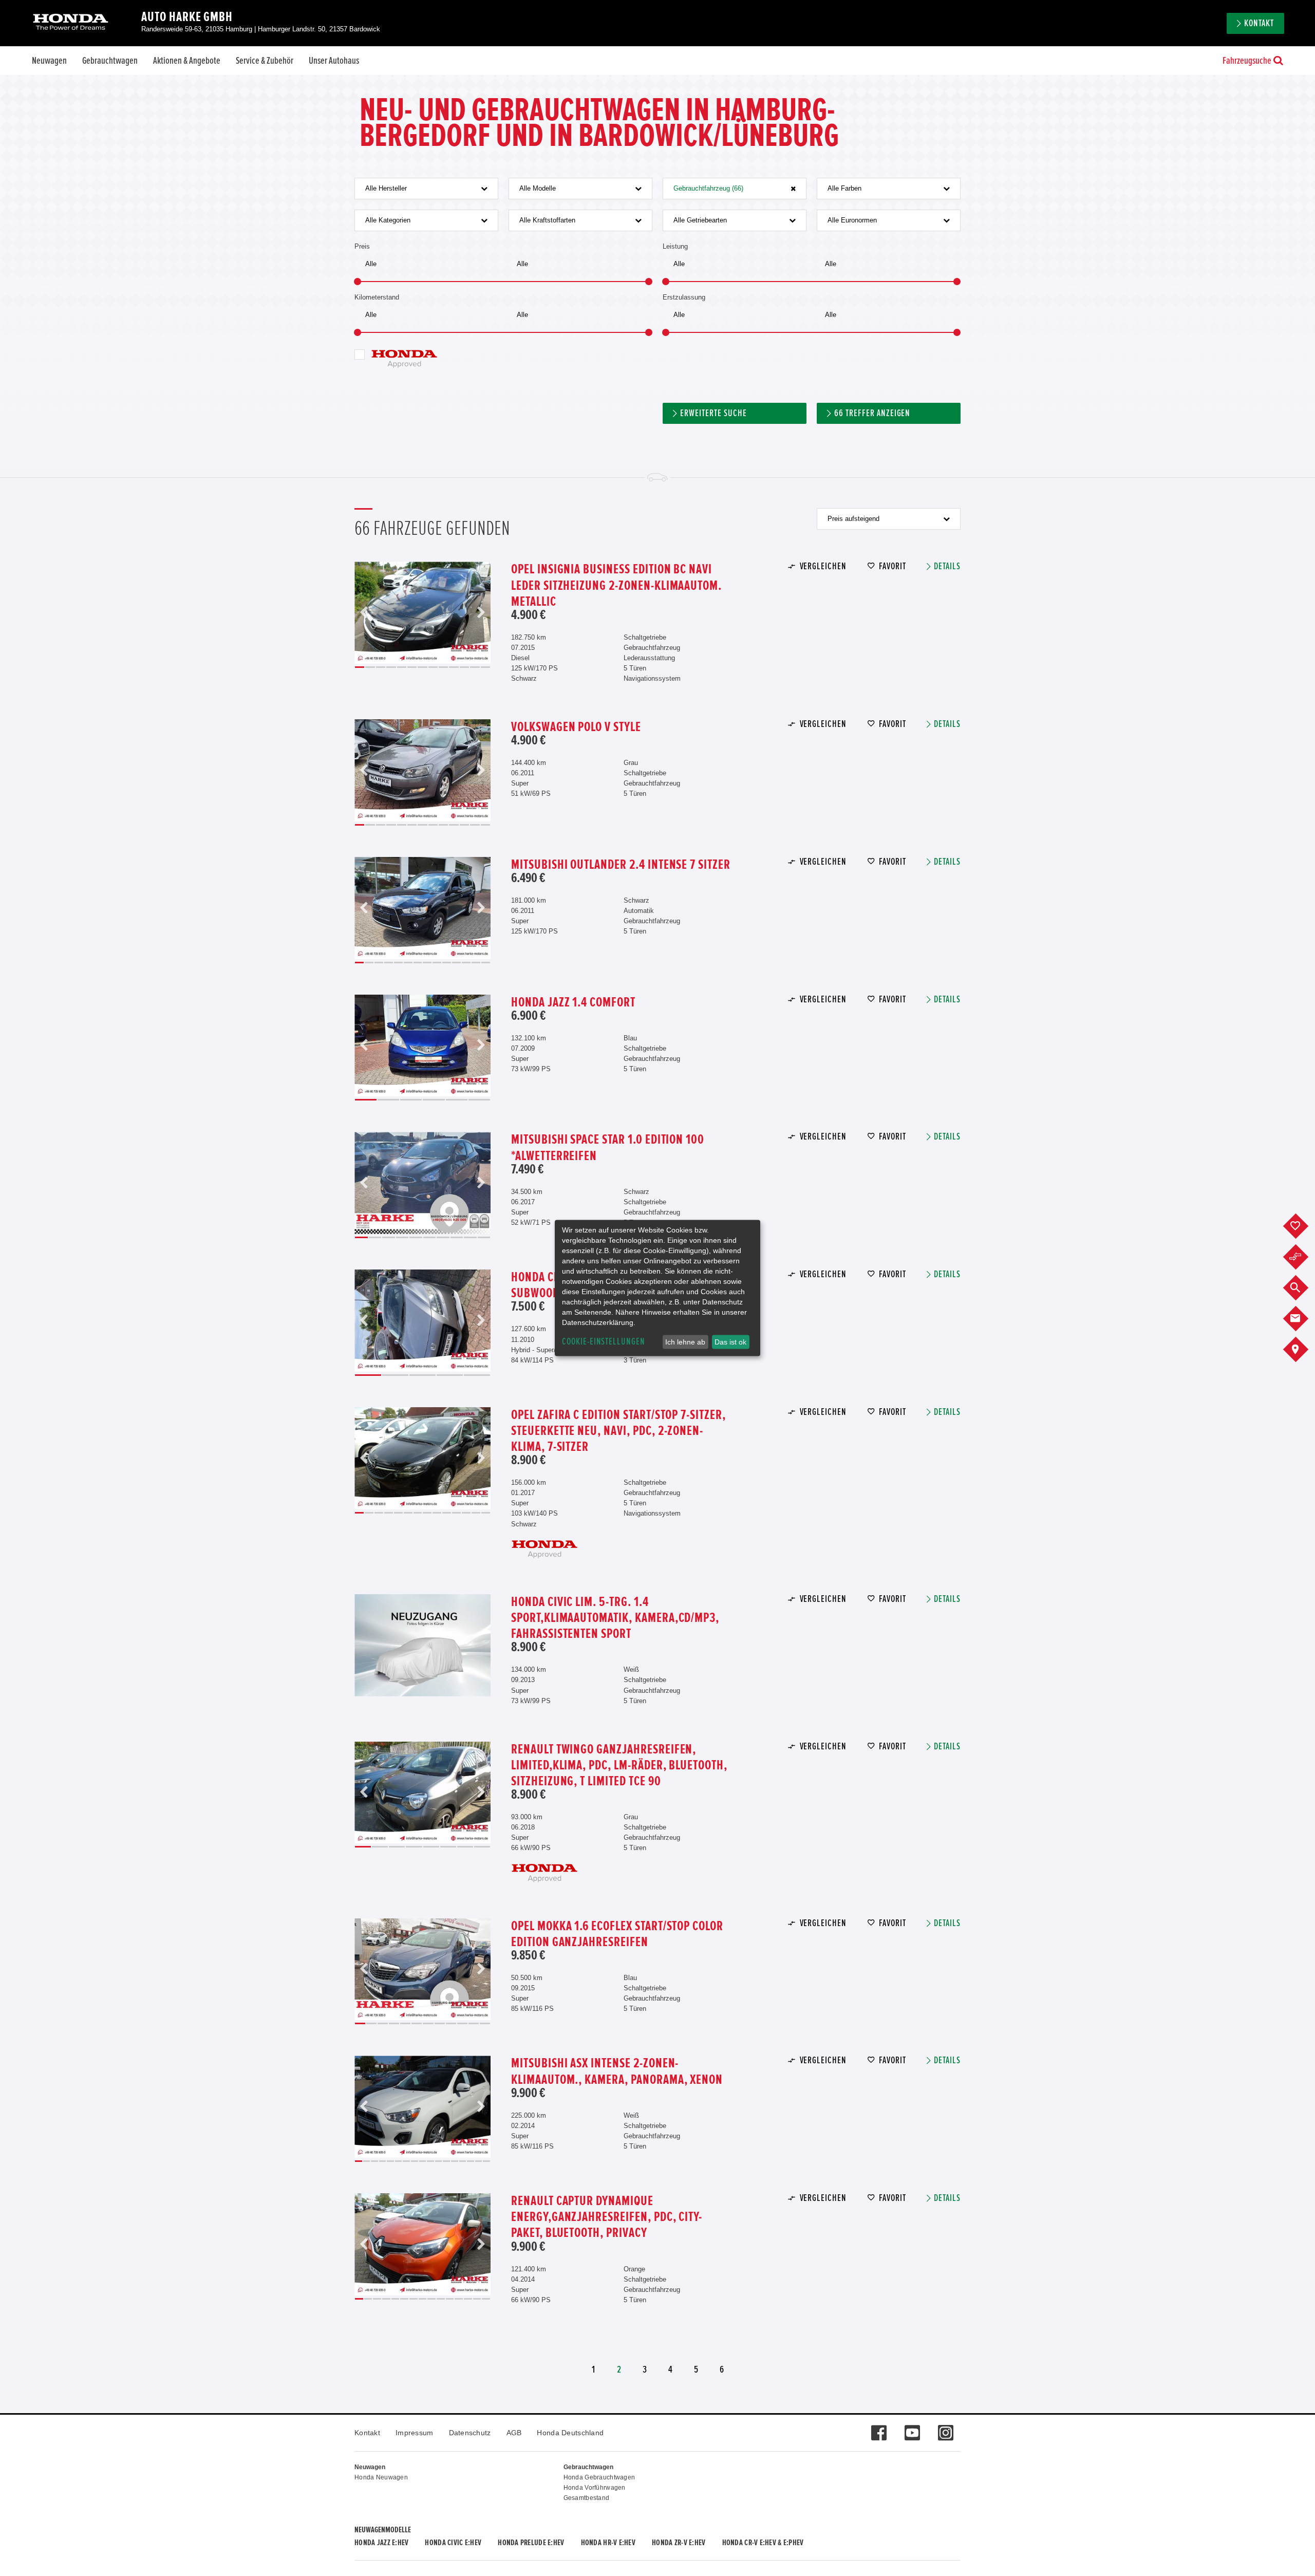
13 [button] (486, 667)
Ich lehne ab (685, 1342)
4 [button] (391, 667)
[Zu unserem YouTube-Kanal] (912, 2428)
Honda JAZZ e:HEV (381, 2543)
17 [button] (486, 2161)
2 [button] (370, 667)
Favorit (893, 566)
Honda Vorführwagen (595, 2488)
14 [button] (486, 963)
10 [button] (454, 667)
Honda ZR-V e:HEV (679, 2543)
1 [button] (360, 667)
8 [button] (433, 667)
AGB (514, 2433)
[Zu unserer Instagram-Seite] (945, 2428)
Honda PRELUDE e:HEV (531, 2543)
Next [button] (481, 613)
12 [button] (475, 667)
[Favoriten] (1303, 1226)
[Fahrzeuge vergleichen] (1303, 1257)
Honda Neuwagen (381, 2477)
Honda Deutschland (570, 2433)
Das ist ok (730, 1342)
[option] (422, 613)
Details (947, 566)
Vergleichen (823, 566)
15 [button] (471, 2161)
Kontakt (367, 2433)
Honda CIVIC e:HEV (453, 2543)
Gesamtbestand (587, 2498)
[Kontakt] (1303, 1319)
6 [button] (412, 667)
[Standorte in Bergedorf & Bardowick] (1303, 1350)
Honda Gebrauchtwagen (599, 2477)
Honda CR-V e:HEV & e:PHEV (763, 2543)
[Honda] (71, 23)
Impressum (415, 2433)
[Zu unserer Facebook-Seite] (879, 2428)
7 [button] (422, 667)
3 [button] (381, 667)
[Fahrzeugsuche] (1303, 1288)
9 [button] (443, 667)
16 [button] (479, 2161)
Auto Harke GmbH (187, 17)
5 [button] (402, 667)
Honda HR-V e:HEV (608, 2543)
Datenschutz (470, 2433)
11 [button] (464, 667)
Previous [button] (364, 613)
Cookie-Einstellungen (604, 1342)
